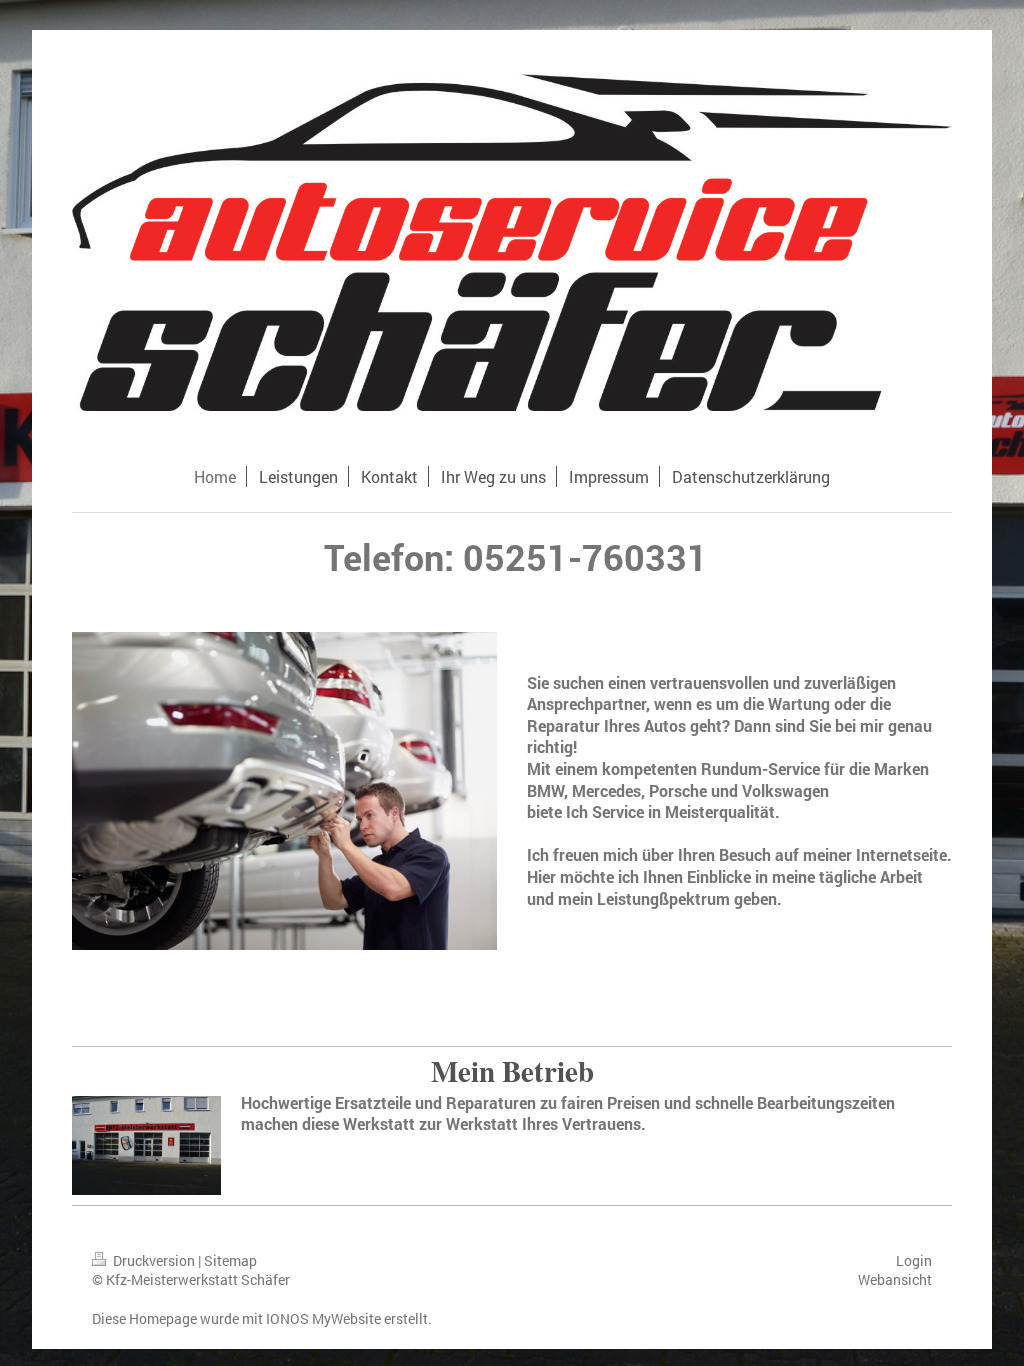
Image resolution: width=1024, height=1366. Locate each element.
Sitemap (230, 1260)
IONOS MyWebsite (323, 1318)
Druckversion (154, 1260)
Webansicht (895, 1279)
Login (914, 1260)
